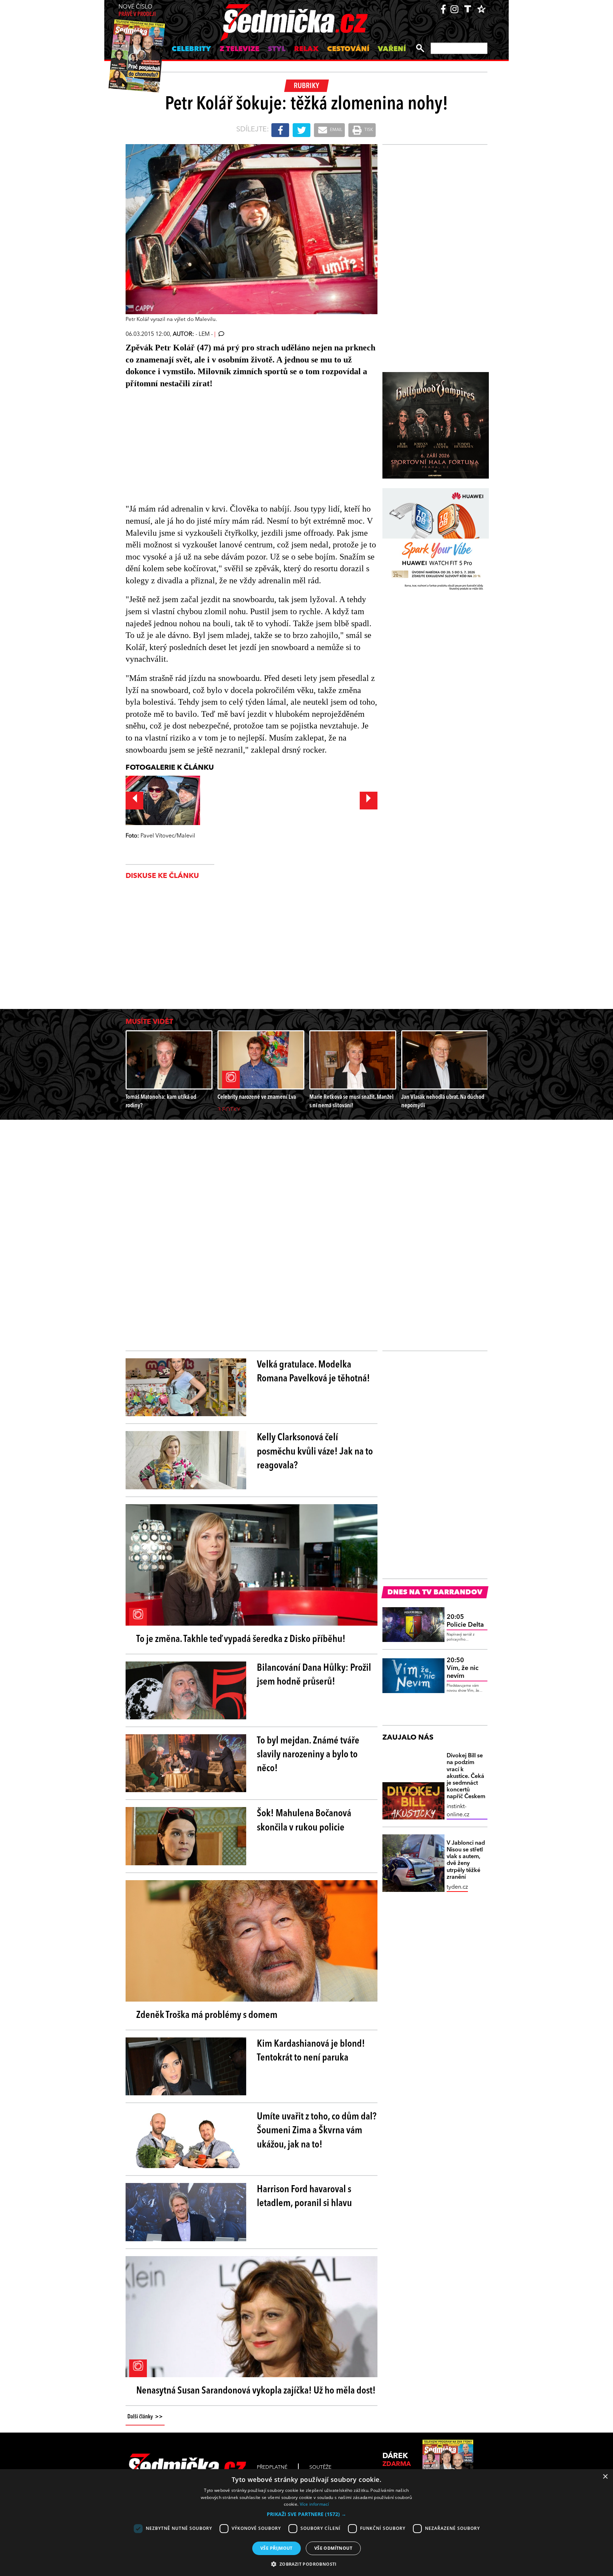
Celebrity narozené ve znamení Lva (257, 1097)
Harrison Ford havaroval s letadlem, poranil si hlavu (304, 2197)
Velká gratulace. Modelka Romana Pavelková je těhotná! (313, 1372)
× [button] (605, 2477)
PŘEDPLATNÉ (272, 2467)
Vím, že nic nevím (463, 1668)
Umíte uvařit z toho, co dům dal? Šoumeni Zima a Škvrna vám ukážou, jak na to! (317, 2131)
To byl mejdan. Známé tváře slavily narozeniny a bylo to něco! (308, 1755)
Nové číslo (137, 11)
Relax (306, 49)
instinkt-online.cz (458, 1811)
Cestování (348, 49)
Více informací (314, 2504)
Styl (277, 49)
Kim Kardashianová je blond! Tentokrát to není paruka (311, 2051)
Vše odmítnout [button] (333, 2548)
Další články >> (145, 2417)
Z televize (239, 49)
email (336, 130)
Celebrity (191, 49)
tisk (368, 130)
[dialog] (306, 2523)
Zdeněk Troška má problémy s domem (207, 2015)
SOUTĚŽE (320, 2467)
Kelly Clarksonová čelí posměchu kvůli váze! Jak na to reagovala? (315, 1452)
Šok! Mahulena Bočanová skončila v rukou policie (304, 1821)
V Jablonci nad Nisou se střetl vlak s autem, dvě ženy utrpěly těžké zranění (466, 1860)
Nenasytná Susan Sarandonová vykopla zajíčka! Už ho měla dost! (256, 2391)
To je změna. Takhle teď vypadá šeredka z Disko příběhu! (241, 1639)
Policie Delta (465, 1621)
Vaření (392, 49)
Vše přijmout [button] (277, 2548)
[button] (306, 2514)
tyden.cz (457, 1887)
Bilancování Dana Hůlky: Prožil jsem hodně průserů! (314, 1675)
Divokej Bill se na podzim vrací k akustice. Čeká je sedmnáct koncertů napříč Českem (466, 1776)
